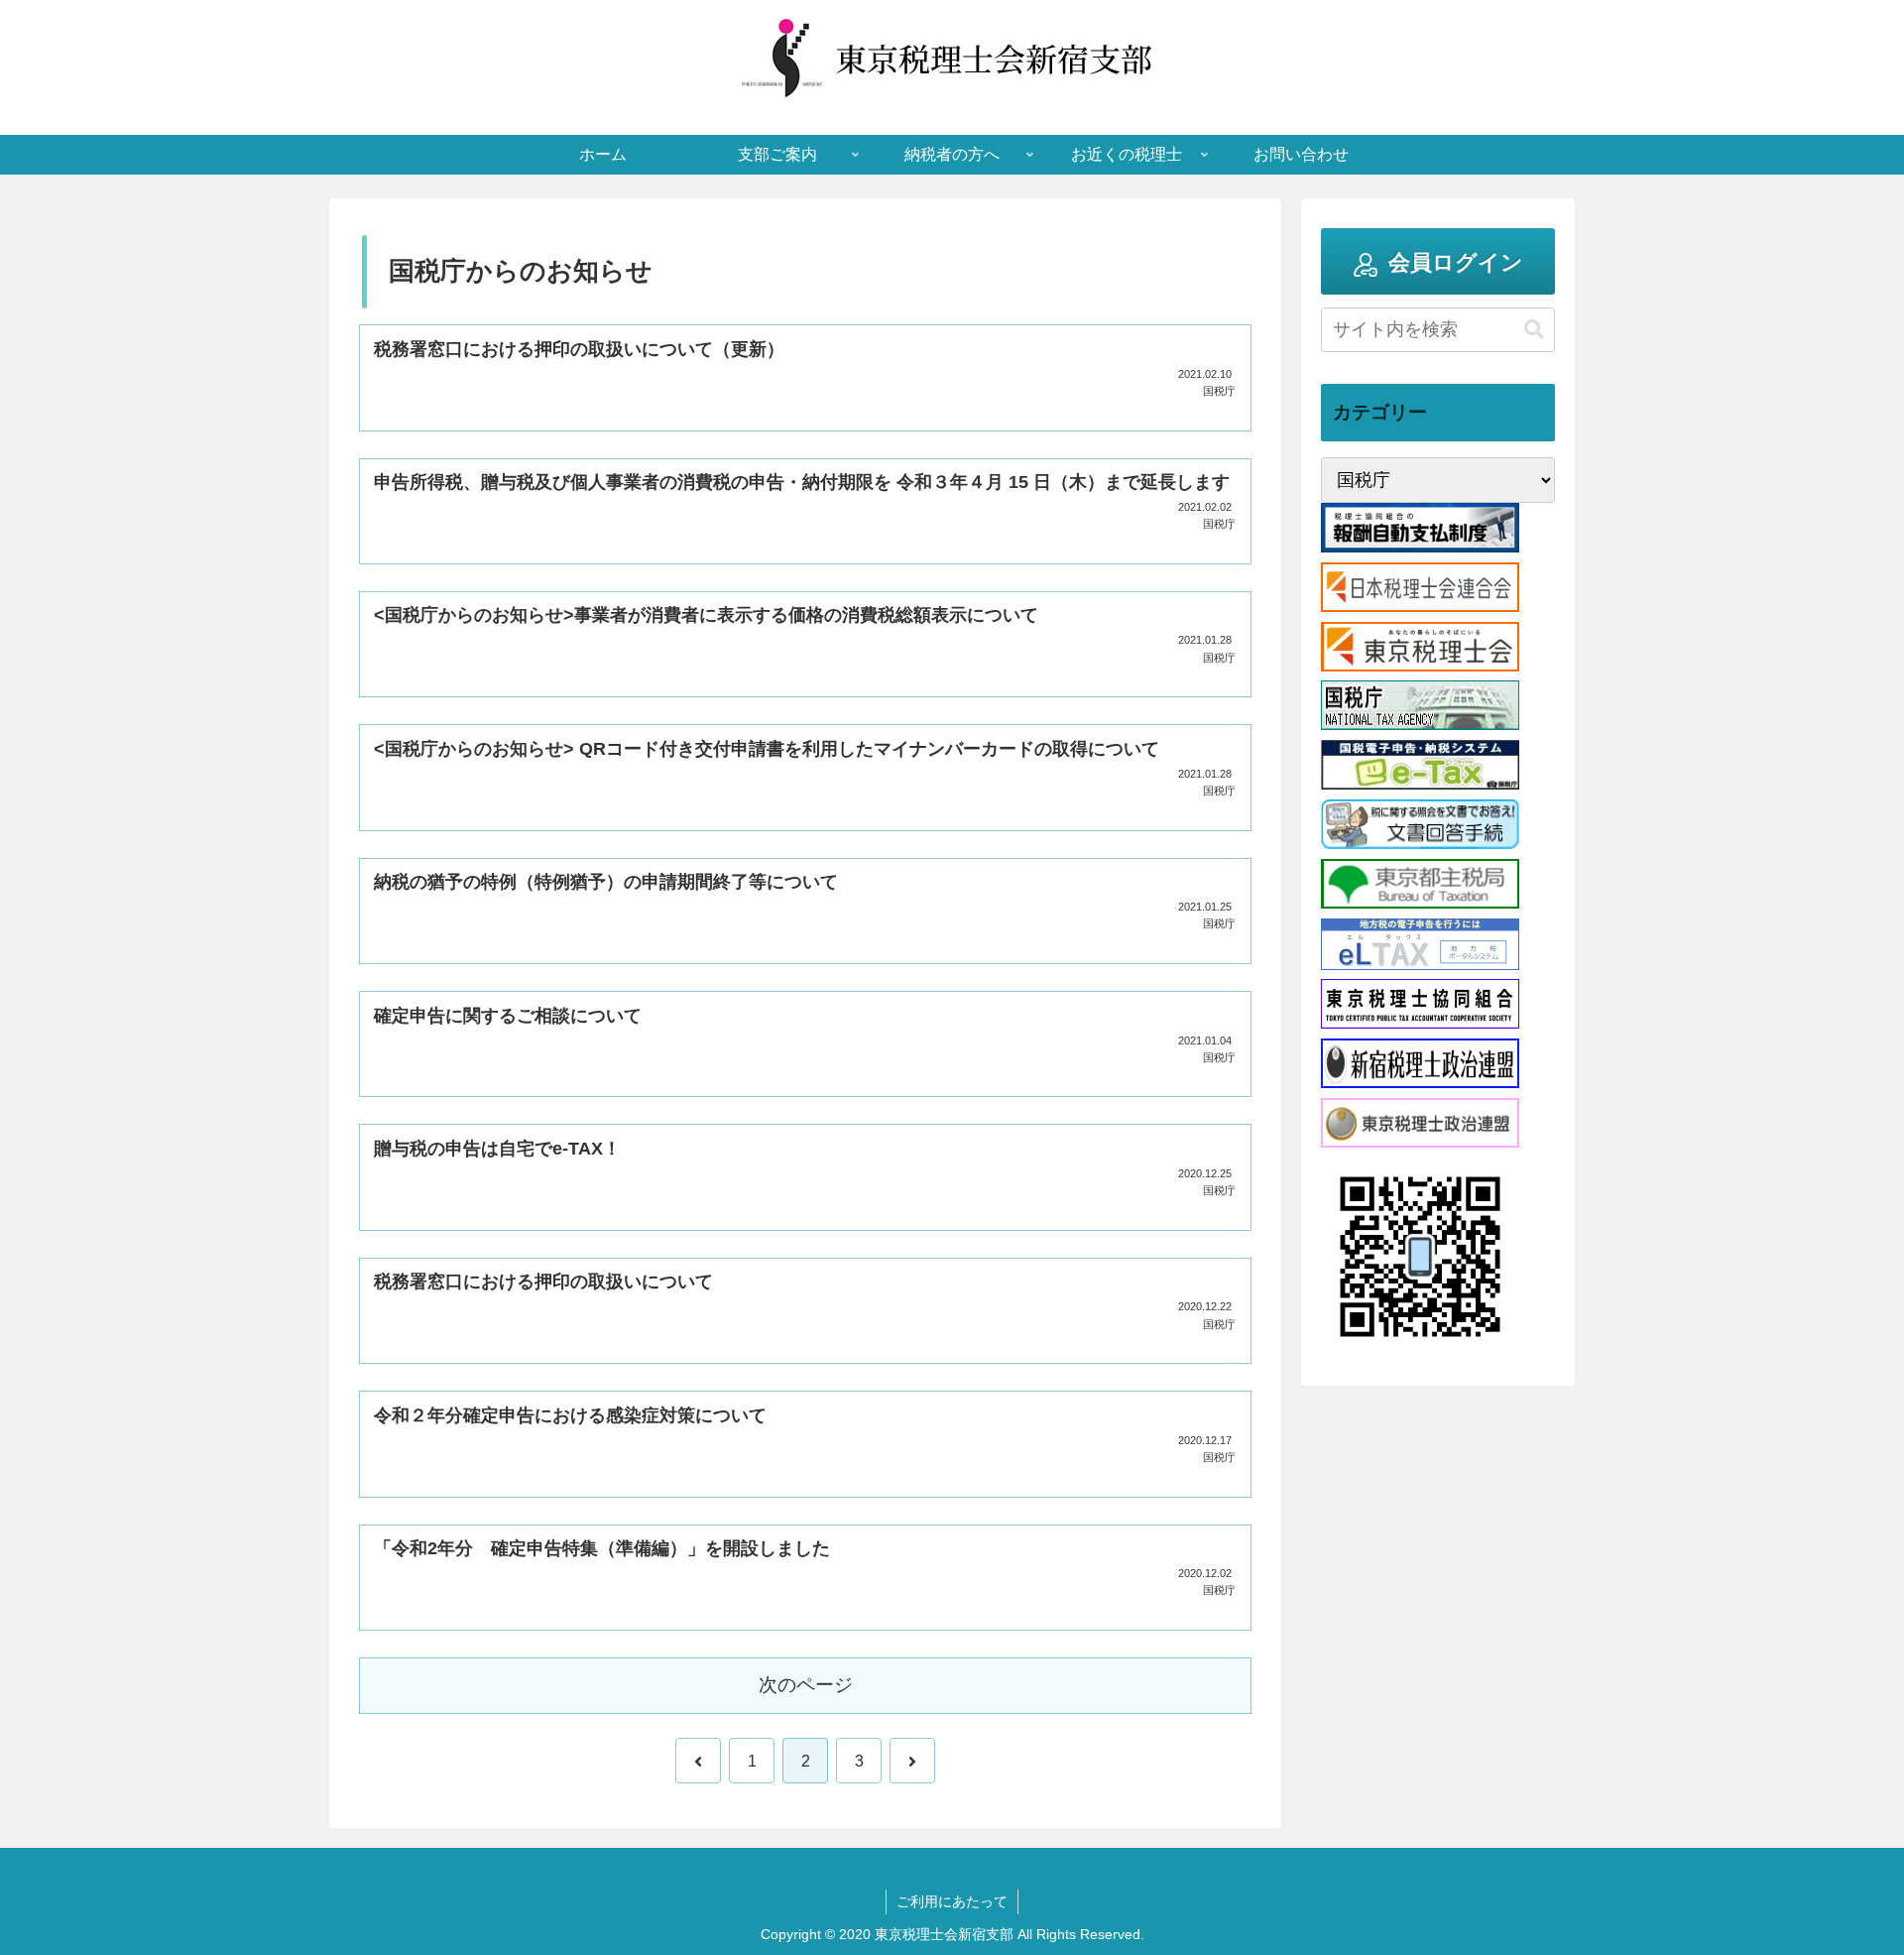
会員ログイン (1456, 262)
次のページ (806, 1685)
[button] (1534, 330)
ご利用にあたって (952, 1901)
